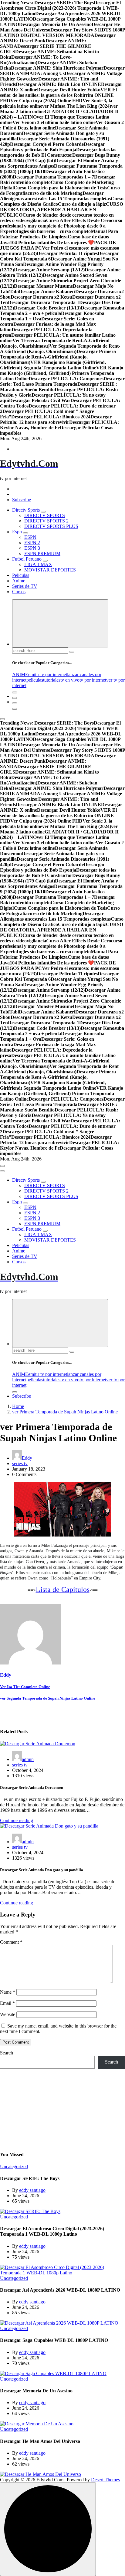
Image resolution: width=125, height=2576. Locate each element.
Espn (17, 532)
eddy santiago (32, 2190)
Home (18, 1406)
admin (28, 1759)
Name (8, 1992)
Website (8, 2014)
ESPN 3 (32, 548)
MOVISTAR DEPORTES (50, 570)
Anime (19, 581)
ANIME (20, 674)
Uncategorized (14, 2167)
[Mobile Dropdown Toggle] (43, 512)
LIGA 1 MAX (38, 564)
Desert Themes (105, 2480)
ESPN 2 (32, 543)
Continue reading (17, 1820)
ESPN (30, 537)
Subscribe (22, 500)
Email (7, 2003)
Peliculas (21, 575)
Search (7, 2053)
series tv (20, 1463)
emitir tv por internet (48, 674)
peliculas (35, 680)
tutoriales (52, 680)
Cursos (19, 592)
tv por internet (93, 680)
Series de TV (25, 586)
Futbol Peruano (27, 559)
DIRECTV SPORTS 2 (46, 521)
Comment (11, 1942)
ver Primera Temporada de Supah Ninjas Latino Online (65, 1412)
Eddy (27, 1458)
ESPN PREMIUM (42, 553)
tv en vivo (70, 680)
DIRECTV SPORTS (45, 515)
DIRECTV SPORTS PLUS (51, 526)
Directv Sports (26, 510)
